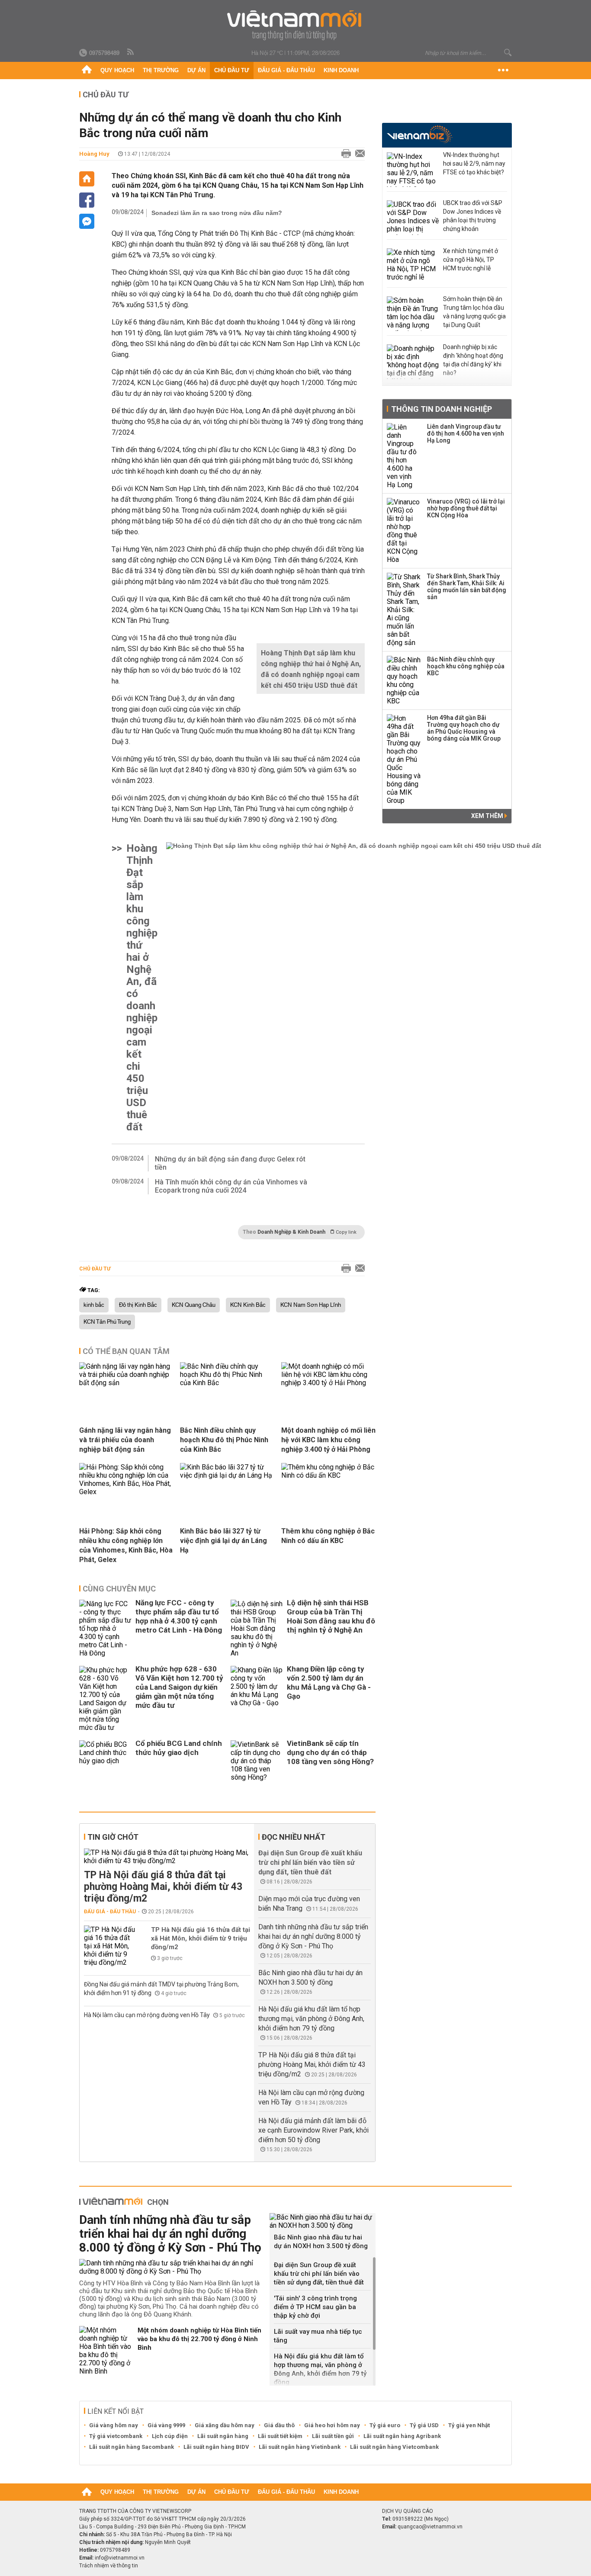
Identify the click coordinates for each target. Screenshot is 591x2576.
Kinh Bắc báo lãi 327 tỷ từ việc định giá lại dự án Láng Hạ (223, 1541)
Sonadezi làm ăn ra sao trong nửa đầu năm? (217, 213)
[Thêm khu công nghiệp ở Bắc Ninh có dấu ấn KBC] (328, 1475)
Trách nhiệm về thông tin (109, 2566)
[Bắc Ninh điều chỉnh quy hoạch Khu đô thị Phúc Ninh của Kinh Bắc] (227, 1383)
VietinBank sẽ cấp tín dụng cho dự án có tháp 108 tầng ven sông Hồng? (330, 1752)
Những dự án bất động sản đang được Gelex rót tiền (230, 1163)
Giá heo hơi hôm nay (332, 2425)
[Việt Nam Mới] (296, 25)
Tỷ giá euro (385, 2425)
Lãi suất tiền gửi (333, 2436)
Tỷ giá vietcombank (116, 2436)
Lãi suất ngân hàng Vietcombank (394, 2447)
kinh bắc (94, 1305)
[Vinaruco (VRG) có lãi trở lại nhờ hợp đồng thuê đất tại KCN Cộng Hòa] (404, 531)
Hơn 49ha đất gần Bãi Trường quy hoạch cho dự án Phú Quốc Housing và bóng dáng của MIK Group (464, 728)
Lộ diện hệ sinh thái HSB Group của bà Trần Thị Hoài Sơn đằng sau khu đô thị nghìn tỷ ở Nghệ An (331, 1616)
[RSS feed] (131, 52)
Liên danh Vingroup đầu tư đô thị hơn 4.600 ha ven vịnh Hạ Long (466, 433)
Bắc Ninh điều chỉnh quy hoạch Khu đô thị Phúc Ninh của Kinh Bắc (224, 1440)
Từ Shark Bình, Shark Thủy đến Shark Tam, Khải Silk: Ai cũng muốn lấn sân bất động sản (467, 587)
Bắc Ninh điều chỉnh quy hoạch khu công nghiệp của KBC (466, 666)
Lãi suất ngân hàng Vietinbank (300, 2447)
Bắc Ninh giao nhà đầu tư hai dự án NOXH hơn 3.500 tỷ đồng (321, 2242)
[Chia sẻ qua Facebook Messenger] (87, 221)
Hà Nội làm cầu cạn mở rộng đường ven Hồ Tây (148, 2015)
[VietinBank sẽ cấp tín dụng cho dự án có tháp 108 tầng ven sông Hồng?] (257, 1761)
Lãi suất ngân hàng (223, 2436)
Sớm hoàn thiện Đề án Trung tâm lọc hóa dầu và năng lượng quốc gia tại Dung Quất (474, 312)
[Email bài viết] (358, 154)
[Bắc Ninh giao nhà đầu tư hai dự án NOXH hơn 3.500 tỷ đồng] (323, 2221)
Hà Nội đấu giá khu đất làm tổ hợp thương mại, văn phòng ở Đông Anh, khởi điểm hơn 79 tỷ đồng (311, 2019)
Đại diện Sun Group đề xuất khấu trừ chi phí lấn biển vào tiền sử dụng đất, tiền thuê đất (310, 1862)
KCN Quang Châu (194, 1305)
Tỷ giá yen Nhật (469, 2425)
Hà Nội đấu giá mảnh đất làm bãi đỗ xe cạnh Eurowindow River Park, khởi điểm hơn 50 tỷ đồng (313, 2130)
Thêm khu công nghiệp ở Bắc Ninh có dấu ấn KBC (328, 1536)
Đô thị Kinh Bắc (138, 1305)
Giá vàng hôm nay (114, 2425)
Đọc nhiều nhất (294, 1837)
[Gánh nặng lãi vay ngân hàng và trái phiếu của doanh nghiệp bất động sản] (126, 1383)
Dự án (196, 70)
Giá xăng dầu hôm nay (225, 2425)
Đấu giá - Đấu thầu (286, 70)
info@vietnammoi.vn (120, 2558)
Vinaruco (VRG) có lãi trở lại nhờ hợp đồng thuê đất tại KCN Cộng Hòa (466, 508)
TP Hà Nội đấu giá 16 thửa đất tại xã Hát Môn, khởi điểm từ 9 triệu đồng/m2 (201, 1938)
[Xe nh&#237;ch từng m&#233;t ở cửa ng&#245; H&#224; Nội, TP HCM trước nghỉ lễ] (413, 266)
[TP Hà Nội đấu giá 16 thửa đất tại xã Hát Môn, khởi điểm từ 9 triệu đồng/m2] (110, 1946)
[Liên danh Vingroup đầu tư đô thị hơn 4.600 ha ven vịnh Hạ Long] (404, 456)
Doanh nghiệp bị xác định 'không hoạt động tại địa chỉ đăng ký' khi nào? (473, 360)
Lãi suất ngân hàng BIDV (216, 2447)
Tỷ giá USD (424, 2425)
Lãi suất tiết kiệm (280, 2436)
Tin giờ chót (113, 1837)
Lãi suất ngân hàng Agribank (402, 2436)
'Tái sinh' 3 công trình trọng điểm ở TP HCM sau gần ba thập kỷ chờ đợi (315, 2307)
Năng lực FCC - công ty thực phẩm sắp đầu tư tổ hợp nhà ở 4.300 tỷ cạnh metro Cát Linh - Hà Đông (179, 1616)
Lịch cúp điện (170, 2436)
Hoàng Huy (94, 154)
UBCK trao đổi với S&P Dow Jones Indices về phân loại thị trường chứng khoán (473, 216)
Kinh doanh (341, 70)
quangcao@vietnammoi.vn (430, 2527)
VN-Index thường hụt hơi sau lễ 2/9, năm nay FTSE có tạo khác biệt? (474, 164)
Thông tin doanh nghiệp (442, 409)
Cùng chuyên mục (119, 1589)
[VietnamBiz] (419, 134)
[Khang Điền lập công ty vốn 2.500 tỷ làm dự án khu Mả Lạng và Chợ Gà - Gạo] (257, 1699)
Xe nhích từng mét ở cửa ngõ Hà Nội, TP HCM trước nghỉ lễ (471, 260)
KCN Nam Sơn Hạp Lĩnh (311, 1305)
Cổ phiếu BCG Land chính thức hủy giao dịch (179, 1748)
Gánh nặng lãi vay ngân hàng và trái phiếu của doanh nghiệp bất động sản (125, 1440)
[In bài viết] (344, 154)
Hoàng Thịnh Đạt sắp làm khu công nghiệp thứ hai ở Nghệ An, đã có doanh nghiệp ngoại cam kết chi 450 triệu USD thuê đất (142, 988)
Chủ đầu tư (232, 70)
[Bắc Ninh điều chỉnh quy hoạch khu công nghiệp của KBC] (404, 680)
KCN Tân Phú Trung (107, 1322)
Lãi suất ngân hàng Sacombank (132, 2447)
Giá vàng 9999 (166, 2425)
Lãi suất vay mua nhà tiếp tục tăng (318, 2336)
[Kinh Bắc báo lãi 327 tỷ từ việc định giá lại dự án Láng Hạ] (227, 1475)
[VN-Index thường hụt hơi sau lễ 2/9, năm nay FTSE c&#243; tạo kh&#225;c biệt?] (413, 170)
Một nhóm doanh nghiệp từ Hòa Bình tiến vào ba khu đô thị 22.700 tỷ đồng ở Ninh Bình (199, 2339)
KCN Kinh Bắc (248, 1305)
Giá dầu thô (279, 2425)
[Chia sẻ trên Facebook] (87, 200)
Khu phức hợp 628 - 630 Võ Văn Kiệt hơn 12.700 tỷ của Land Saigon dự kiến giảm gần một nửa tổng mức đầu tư (179, 1687)
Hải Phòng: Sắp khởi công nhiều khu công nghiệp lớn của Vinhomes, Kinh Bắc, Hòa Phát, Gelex (126, 1545)
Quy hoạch (117, 70)
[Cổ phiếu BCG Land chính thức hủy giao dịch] (105, 1761)
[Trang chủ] (87, 71)
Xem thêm (488, 816)
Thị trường (161, 70)
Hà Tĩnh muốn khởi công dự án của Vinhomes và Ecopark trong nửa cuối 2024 (231, 1186)
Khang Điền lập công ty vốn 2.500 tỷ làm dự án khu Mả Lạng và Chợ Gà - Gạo (329, 1683)
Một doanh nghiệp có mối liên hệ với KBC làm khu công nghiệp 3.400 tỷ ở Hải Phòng (328, 1440)
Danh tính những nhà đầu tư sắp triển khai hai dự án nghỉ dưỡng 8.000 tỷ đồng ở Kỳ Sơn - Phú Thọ (313, 1936)
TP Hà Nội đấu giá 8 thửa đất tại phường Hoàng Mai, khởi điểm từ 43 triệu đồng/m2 (163, 1887)
